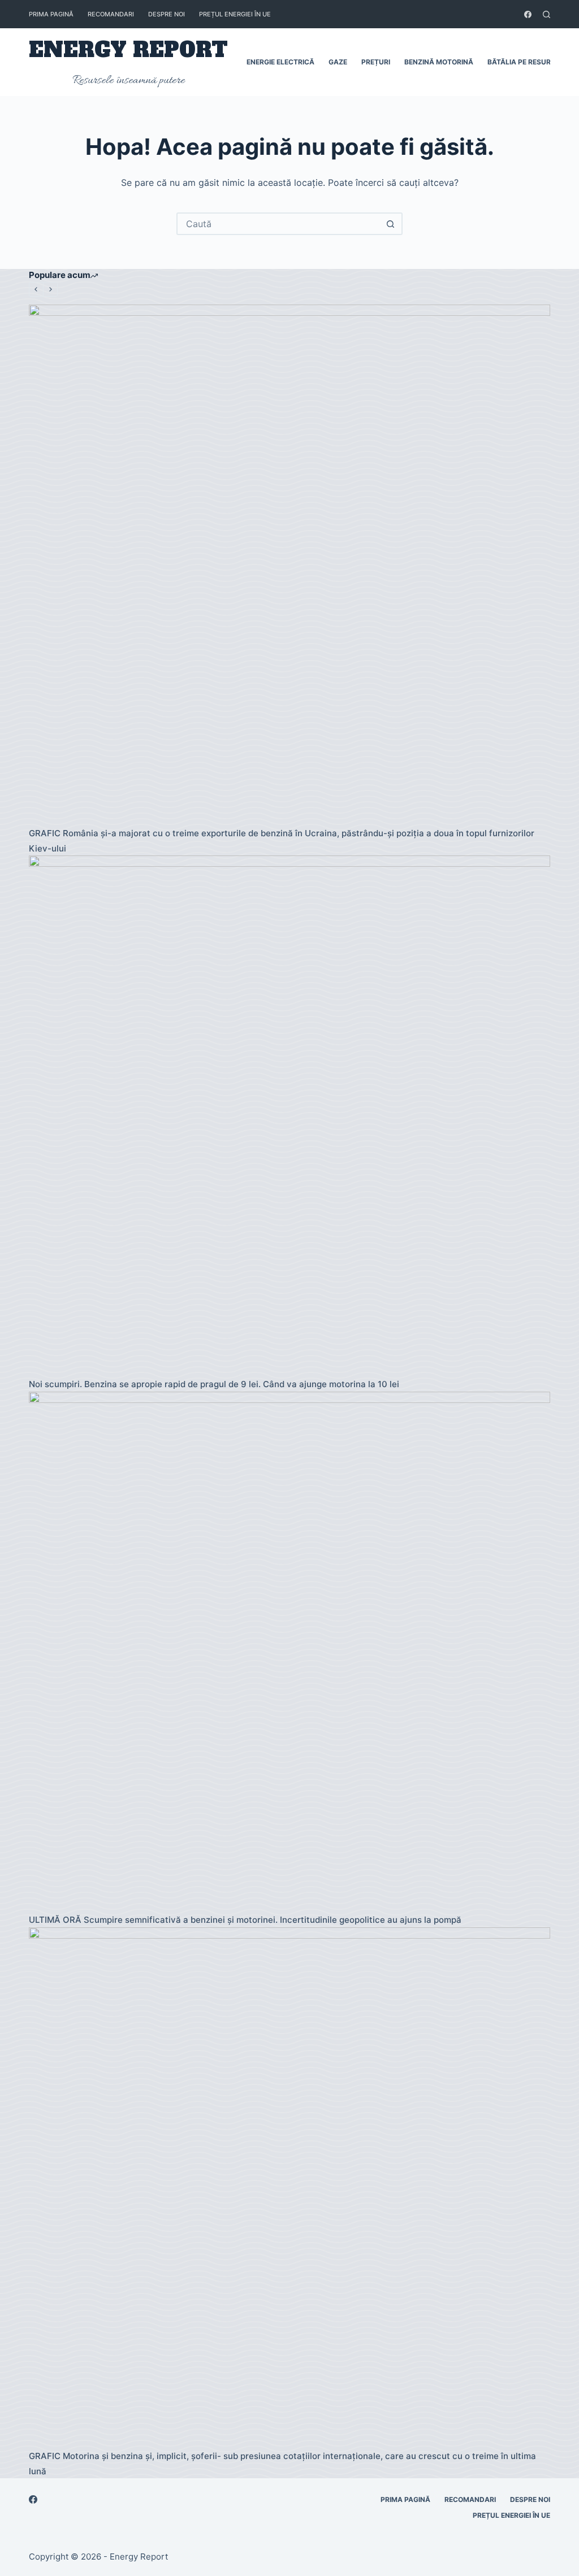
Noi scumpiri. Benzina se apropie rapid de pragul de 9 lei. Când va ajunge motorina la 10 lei (214, 1384)
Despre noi (167, 14)
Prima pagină (51, 14)
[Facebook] (528, 14)
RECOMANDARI (111, 14)
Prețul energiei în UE (235, 14)
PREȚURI (376, 62)
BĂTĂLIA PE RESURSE (523, 62)
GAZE (338, 62)
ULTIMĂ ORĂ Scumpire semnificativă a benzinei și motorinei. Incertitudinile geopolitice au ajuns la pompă (245, 1920)
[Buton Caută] (390, 224)
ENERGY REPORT (128, 50)
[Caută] (546, 14)
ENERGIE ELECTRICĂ (280, 62)
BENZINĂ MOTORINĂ (439, 62)
